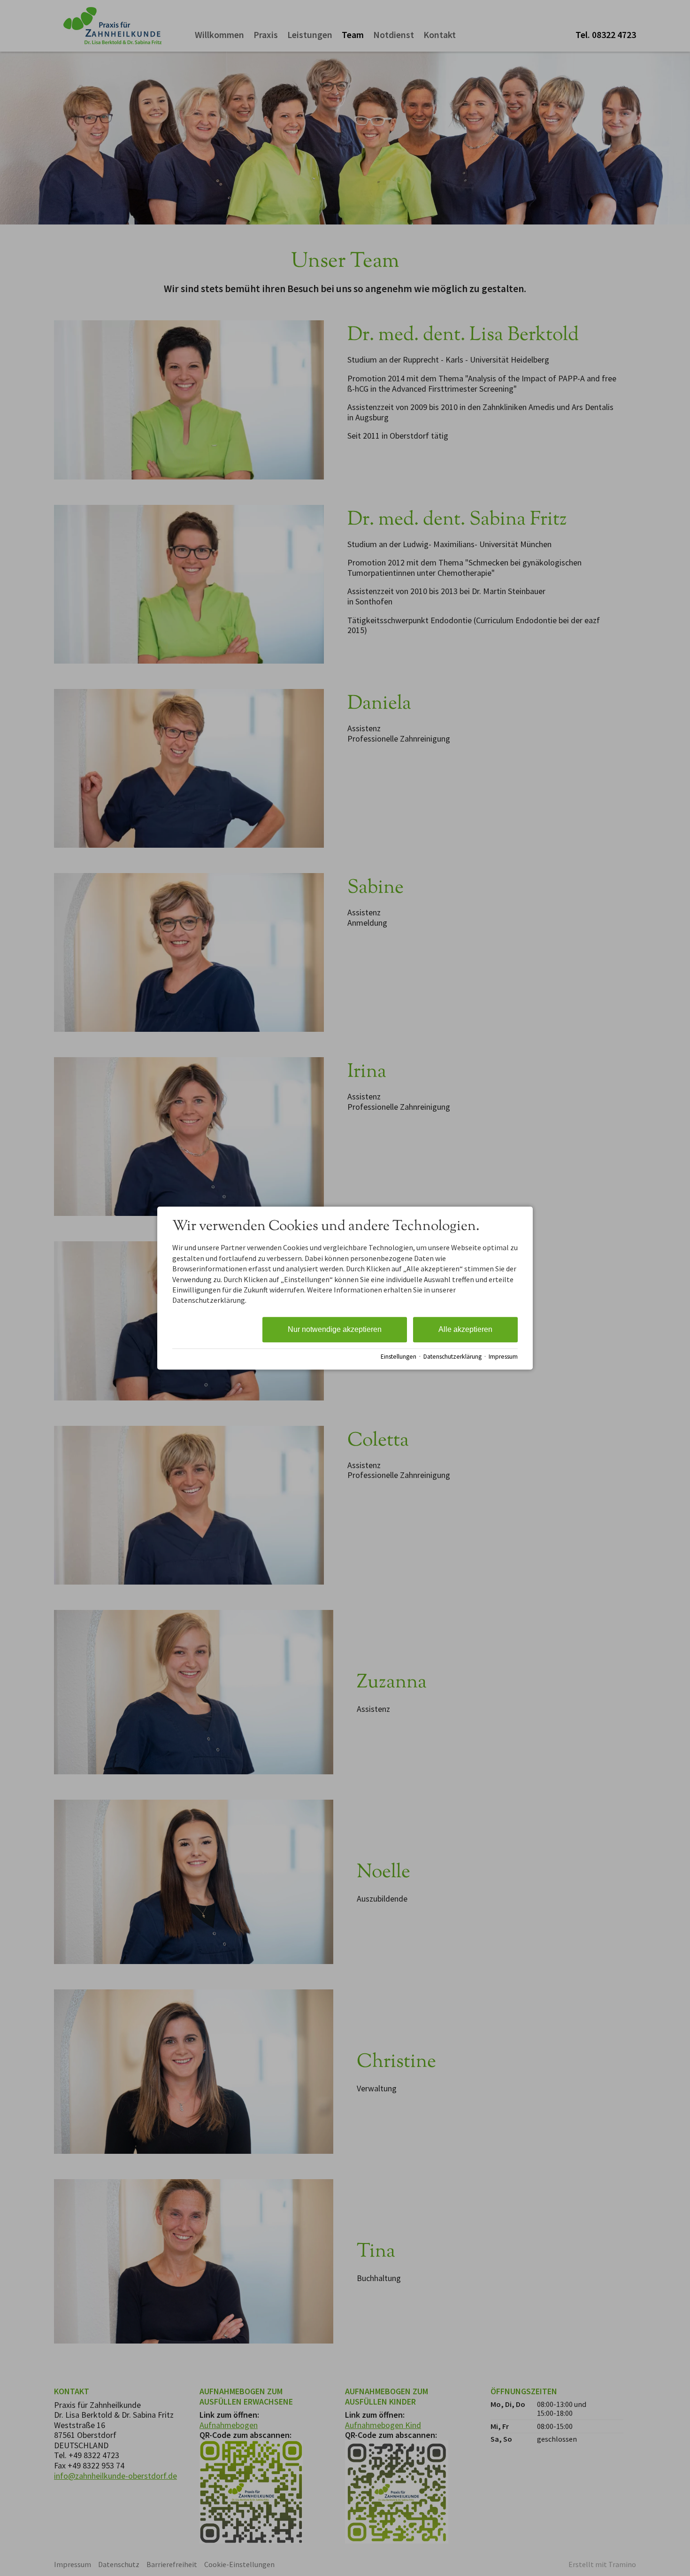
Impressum (503, 1357)
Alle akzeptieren (465, 1329)
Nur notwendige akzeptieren (335, 1329)
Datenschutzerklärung (452, 1357)
